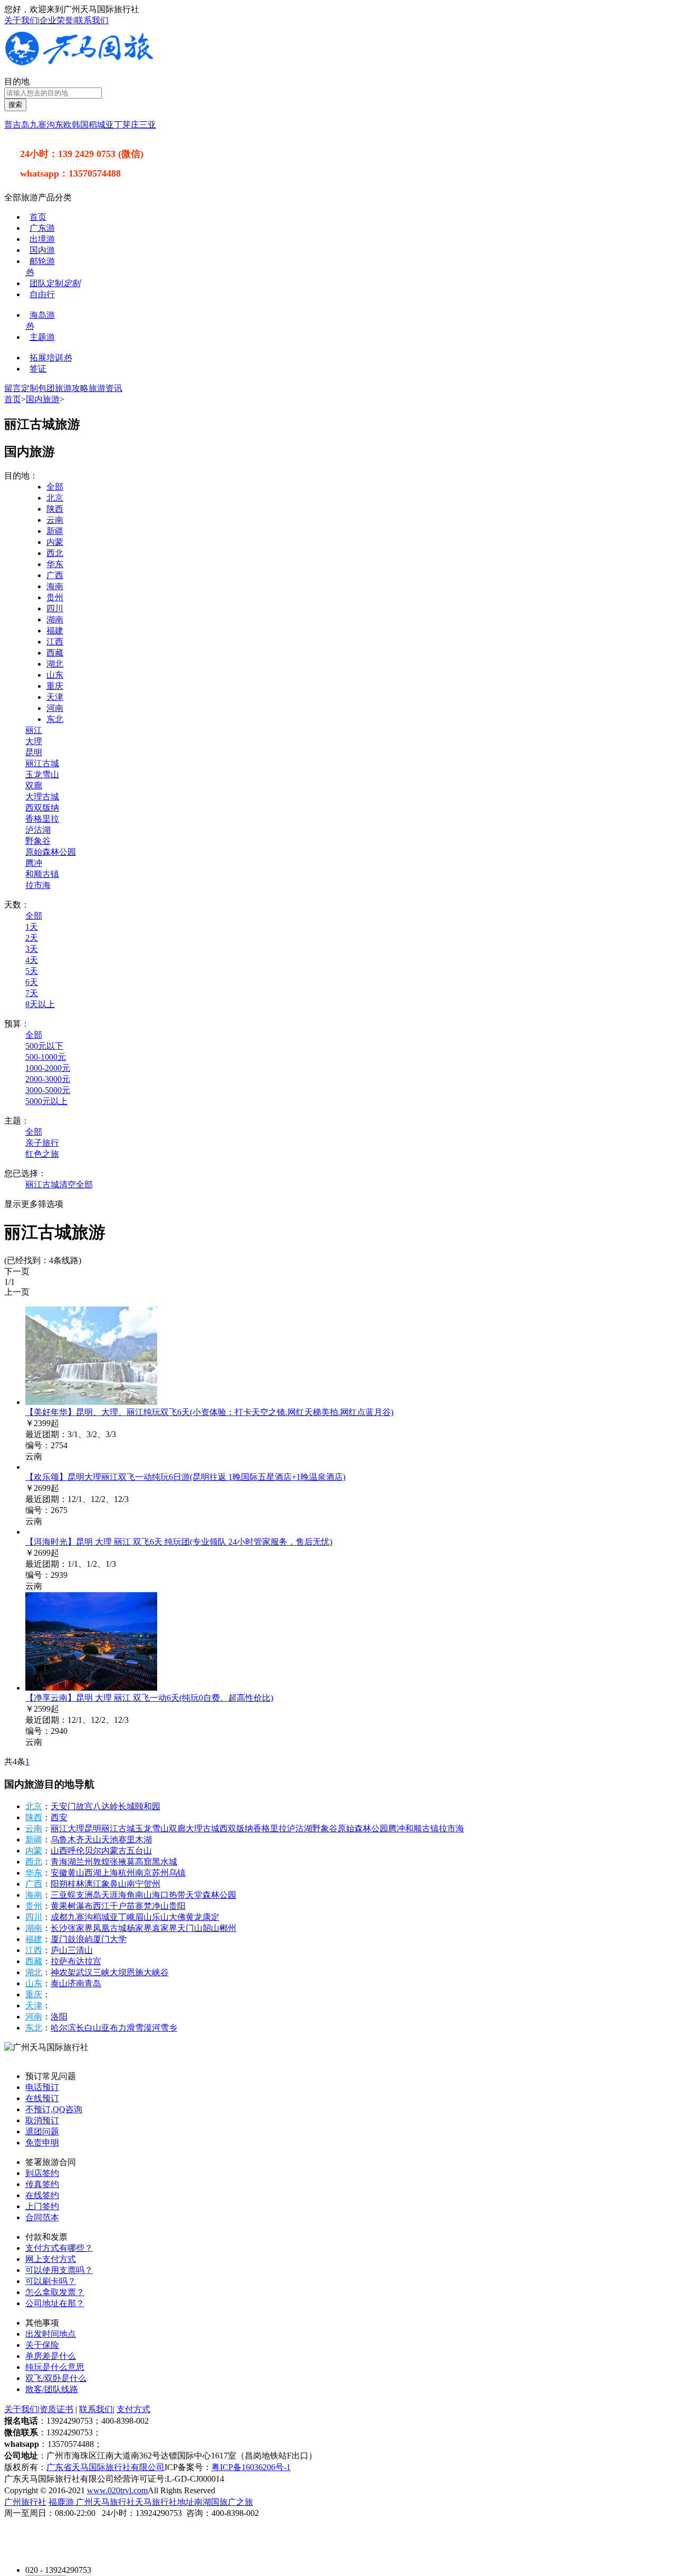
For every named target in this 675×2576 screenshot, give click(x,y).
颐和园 (148, 1806)
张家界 (80, 1928)
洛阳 (59, 2017)
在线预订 (42, 2098)
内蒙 (55, 542)
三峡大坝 (110, 1972)
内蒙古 (114, 1851)
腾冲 (34, 863)
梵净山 (156, 1906)
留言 (13, 388)
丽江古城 (42, 763)
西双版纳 (42, 808)
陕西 (55, 509)
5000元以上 (46, 1101)
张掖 (118, 1862)
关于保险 (42, 2345)
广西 (55, 575)
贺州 (152, 1884)
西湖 (93, 1873)
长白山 (89, 2028)
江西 (55, 642)
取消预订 (42, 2120)
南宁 (135, 1884)
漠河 (152, 2028)
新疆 (55, 531)
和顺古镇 (42, 874)
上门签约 (42, 2206)
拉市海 (38, 885)
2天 (32, 938)
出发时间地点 (51, 2334)
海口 (160, 1895)
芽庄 (131, 125)
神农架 (63, 1972)
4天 (32, 960)
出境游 (42, 239)
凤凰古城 (110, 1928)
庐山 (59, 1950)
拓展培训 (51, 358)
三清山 (80, 1950)
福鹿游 (62, 2502)
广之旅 (240, 2502)
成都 (59, 1917)
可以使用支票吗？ (59, 2270)
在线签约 (42, 2195)
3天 (32, 949)
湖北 (55, 664)
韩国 (80, 125)
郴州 (228, 1928)
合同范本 (42, 2217)
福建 (55, 631)
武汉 (84, 1972)
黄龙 (194, 1917)
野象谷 (38, 841)
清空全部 (76, 1184)
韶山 (211, 1928)
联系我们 (92, 20)
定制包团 (38, 388)
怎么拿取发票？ (55, 2292)
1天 (32, 927)
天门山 (190, 1928)
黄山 (76, 1873)
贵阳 (177, 1906)
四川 (55, 608)
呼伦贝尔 (84, 1851)
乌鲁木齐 (67, 1840)
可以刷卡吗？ (51, 2281)
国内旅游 (43, 399)
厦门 (59, 1939)
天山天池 (101, 1840)
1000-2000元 (48, 1068)
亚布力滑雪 (122, 2028)
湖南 (55, 619)
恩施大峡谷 (148, 1972)
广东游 (42, 228)
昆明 (34, 752)
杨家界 (139, 1928)
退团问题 (42, 2131)
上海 (110, 1873)
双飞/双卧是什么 (56, 2378)
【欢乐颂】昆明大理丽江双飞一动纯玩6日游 (185, 1477)
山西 (59, 1851)
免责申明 (42, 2143)
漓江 (93, 1884)
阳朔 (59, 1884)
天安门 (63, 1806)
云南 (55, 520)
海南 (55, 586)
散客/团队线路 (52, 2389)
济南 (76, 1983)
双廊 (34, 786)
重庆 (55, 686)
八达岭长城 (114, 1806)
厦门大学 (110, 1939)
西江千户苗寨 (118, 1906)
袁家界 (165, 1928)
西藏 (55, 653)
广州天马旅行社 (105, 2502)
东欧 (63, 125)
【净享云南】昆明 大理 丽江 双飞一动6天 (149, 1698)
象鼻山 (114, 1884)
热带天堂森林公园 (202, 1895)
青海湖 (63, 1862)
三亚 (148, 125)
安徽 (59, 1873)
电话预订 (42, 2087)
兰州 (84, 1862)
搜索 (15, 105)
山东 (55, 675)
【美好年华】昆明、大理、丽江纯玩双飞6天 (209, 1412)
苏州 (160, 1873)
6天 (32, 982)
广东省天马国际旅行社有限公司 (105, 2467)
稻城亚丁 (105, 125)
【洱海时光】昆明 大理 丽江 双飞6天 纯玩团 (179, 1542)
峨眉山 (139, 1917)
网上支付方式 (51, 2259)
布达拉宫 (84, 1961)
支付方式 (133, 2409)
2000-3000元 (48, 1079)
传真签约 (42, 2184)
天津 (55, 697)
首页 (38, 217)
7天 (32, 993)
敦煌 (101, 1862)
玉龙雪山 (42, 774)
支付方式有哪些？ (59, 2248)
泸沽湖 (38, 830)
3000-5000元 (48, 1090)
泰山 (59, 1983)
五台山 (139, 1851)
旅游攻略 (72, 388)
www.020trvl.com (117, 2490)
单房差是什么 (51, 2356)
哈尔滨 (63, 2028)
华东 (55, 564)
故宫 (84, 1806)
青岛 (93, 1983)
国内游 (42, 250)
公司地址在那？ (55, 2303)
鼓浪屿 (80, 1939)
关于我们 (21, 20)
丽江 (34, 730)
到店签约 (42, 2173)
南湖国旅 (211, 2502)
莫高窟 (139, 1862)
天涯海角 (118, 1895)
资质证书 (56, 2409)
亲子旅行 (42, 1143)
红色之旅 (42, 1154)
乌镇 (177, 1873)
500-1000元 (46, 1057)
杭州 (127, 1873)
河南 (55, 708)
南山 (143, 1895)
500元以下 (44, 1046)
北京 (55, 498)
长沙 (59, 1928)
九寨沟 (42, 125)
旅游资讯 (105, 388)
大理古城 (42, 797)
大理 (34, 741)
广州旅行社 (25, 2502)
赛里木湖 (135, 1840)
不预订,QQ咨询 (54, 2109)
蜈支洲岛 (84, 1895)
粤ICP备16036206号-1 (251, 2467)
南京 (143, 1873)
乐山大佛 (169, 1917)
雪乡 (169, 2028)
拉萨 (59, 1961)
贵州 (55, 597)
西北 (55, 553)
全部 (55, 487)
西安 (59, 1817)
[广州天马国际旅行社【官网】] (80, 63)
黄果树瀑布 (72, 1906)
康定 (211, 1917)
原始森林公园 (51, 852)
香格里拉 (42, 819)
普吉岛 (17, 125)
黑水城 (165, 1862)
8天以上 (40, 1004)
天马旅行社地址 (165, 2502)
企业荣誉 (56, 20)
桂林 (76, 1884)
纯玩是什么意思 (55, 2367)
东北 (55, 719)
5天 (32, 971)
